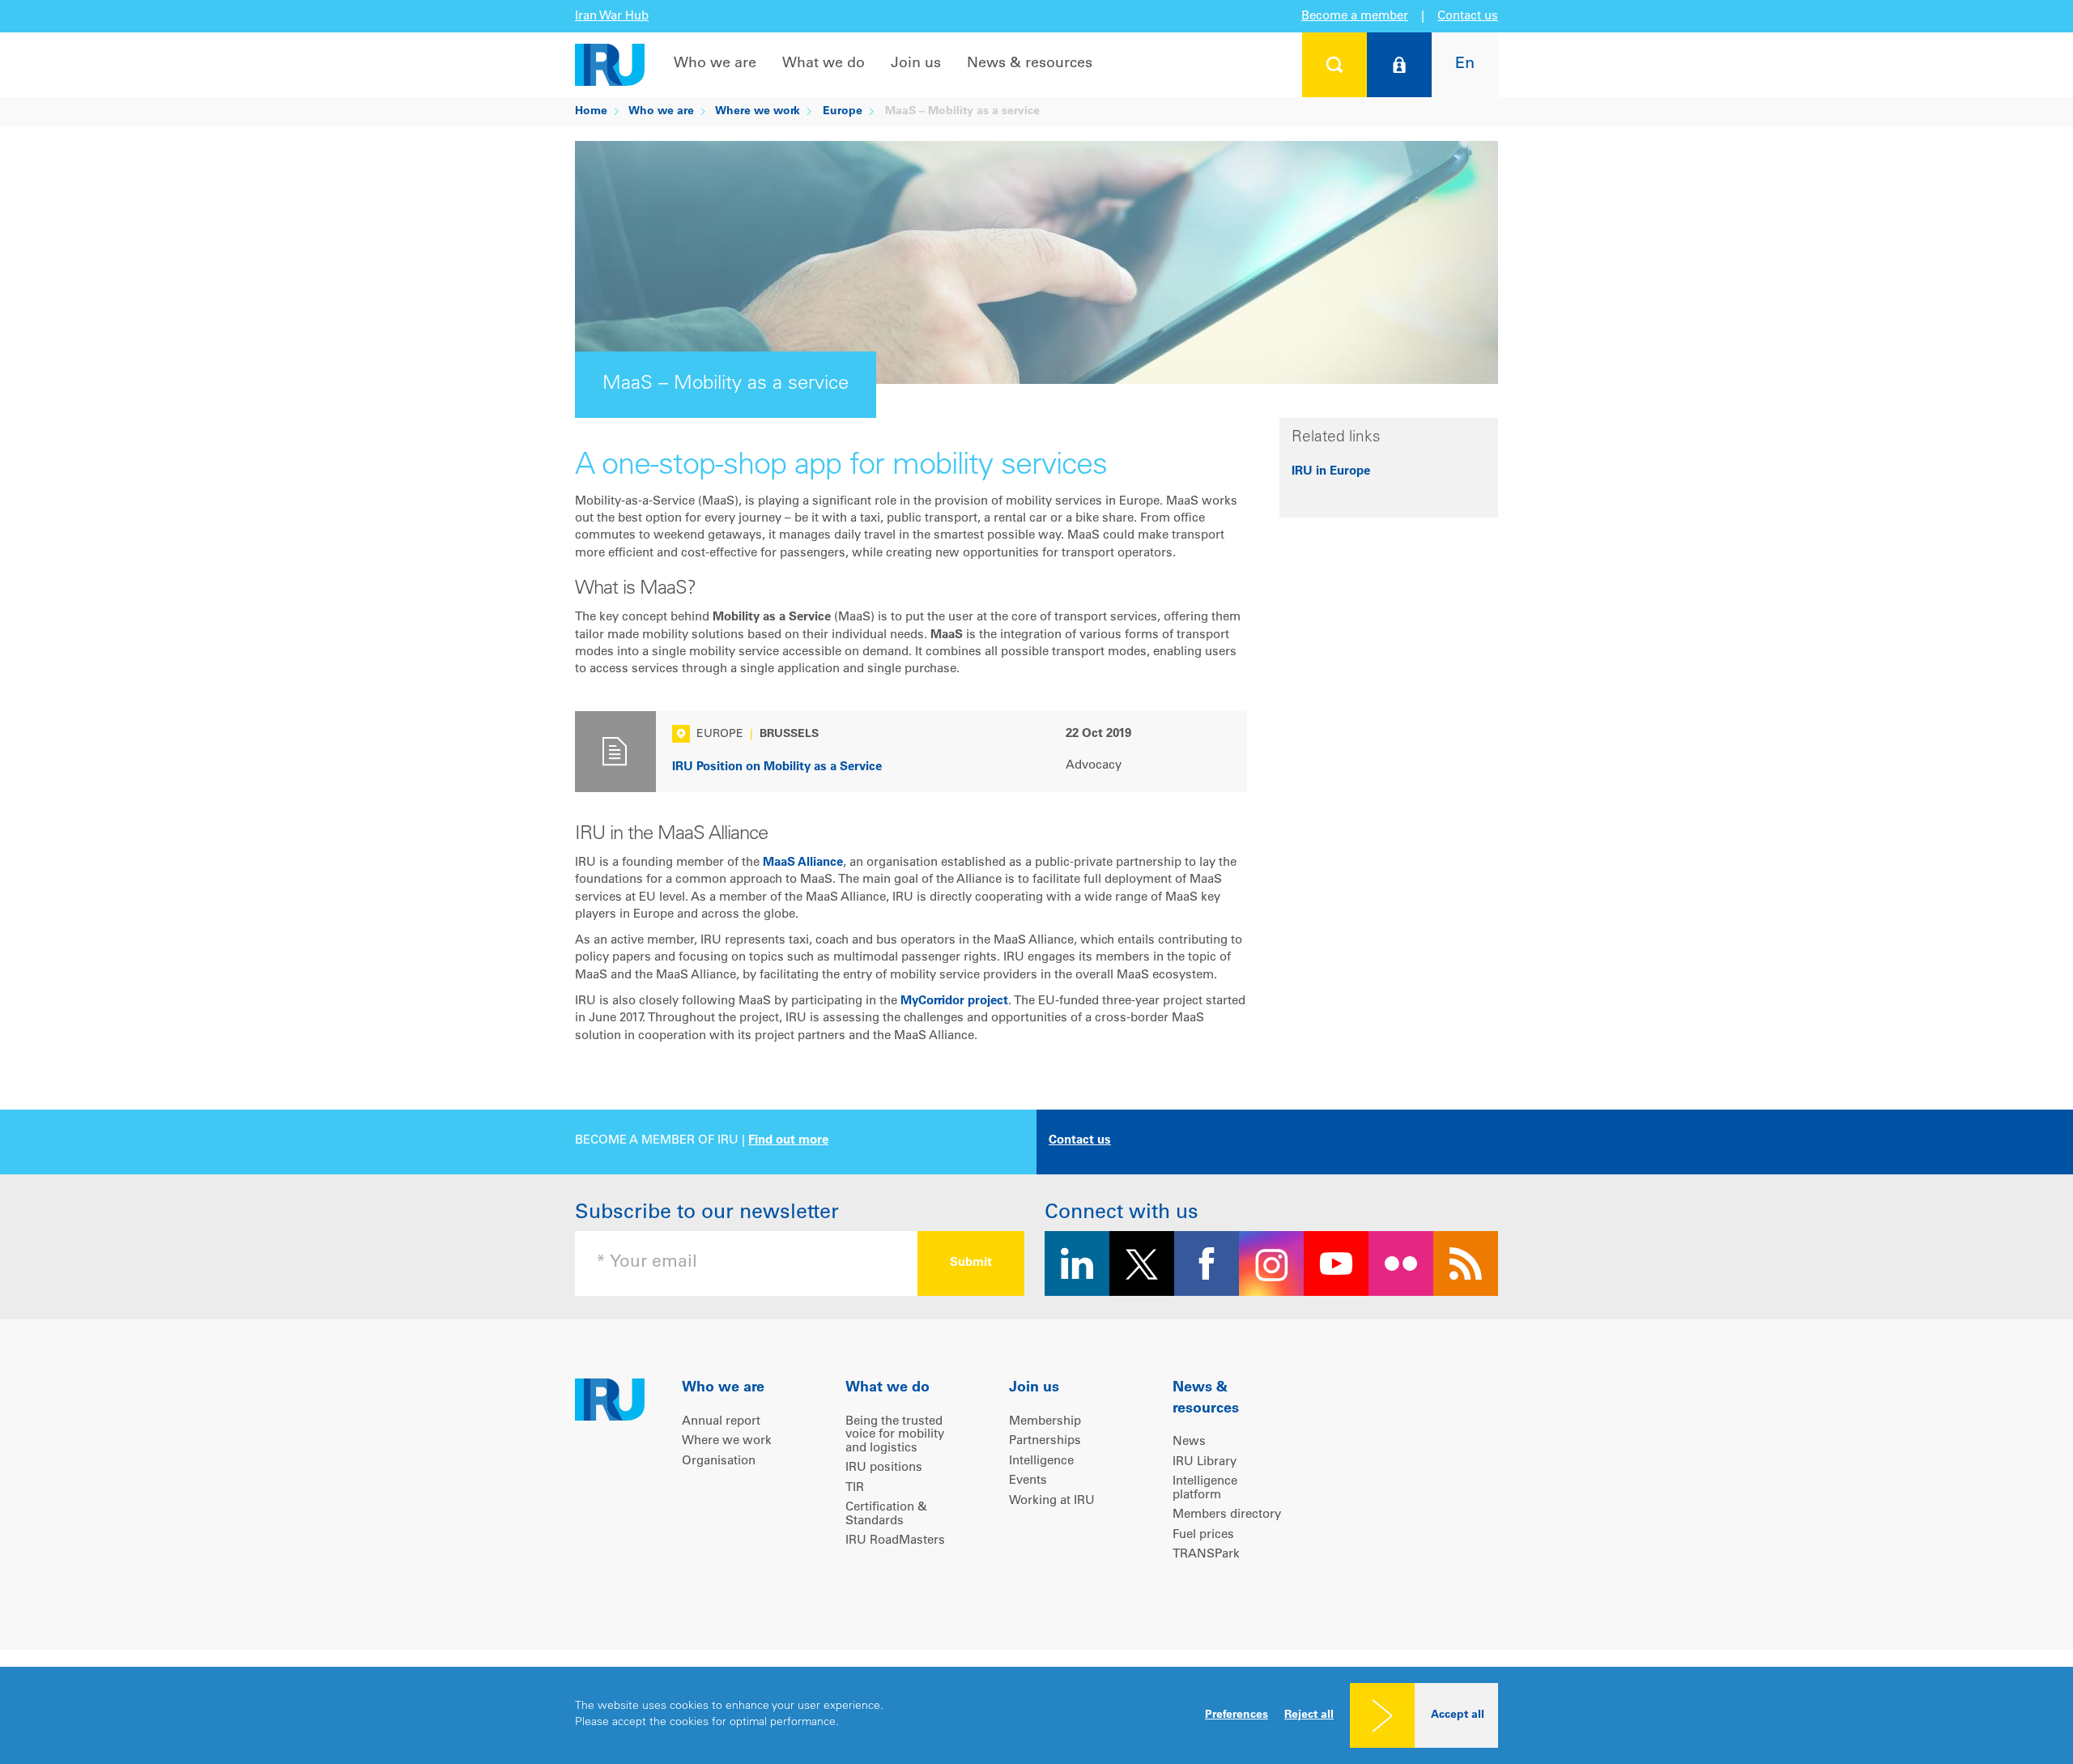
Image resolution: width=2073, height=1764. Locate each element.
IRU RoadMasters (895, 1541)
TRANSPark (1206, 1555)
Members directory (1227, 1515)
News (1189, 1442)
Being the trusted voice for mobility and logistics (895, 1435)
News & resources (1030, 64)
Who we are (715, 64)
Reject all (1309, 1715)
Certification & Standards (886, 1515)
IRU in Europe (1331, 472)
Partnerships (1045, 1441)
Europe (843, 112)
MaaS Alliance (803, 863)
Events (1028, 1481)
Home (591, 112)
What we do (824, 64)
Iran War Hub (612, 17)
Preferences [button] (1237, 1715)
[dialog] (1036, 1715)
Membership (1045, 1422)
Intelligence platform (1205, 1489)
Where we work (758, 112)
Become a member (1355, 17)
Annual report (721, 1422)
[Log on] (1399, 65)
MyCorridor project (954, 1001)
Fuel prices (1203, 1535)
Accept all (1458, 1715)
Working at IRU (1052, 1501)
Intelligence (1041, 1461)
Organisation (719, 1461)
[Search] (1334, 65)
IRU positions (884, 1468)
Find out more (788, 1141)
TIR (855, 1488)
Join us (916, 64)
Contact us (1468, 17)
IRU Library (1205, 1462)
